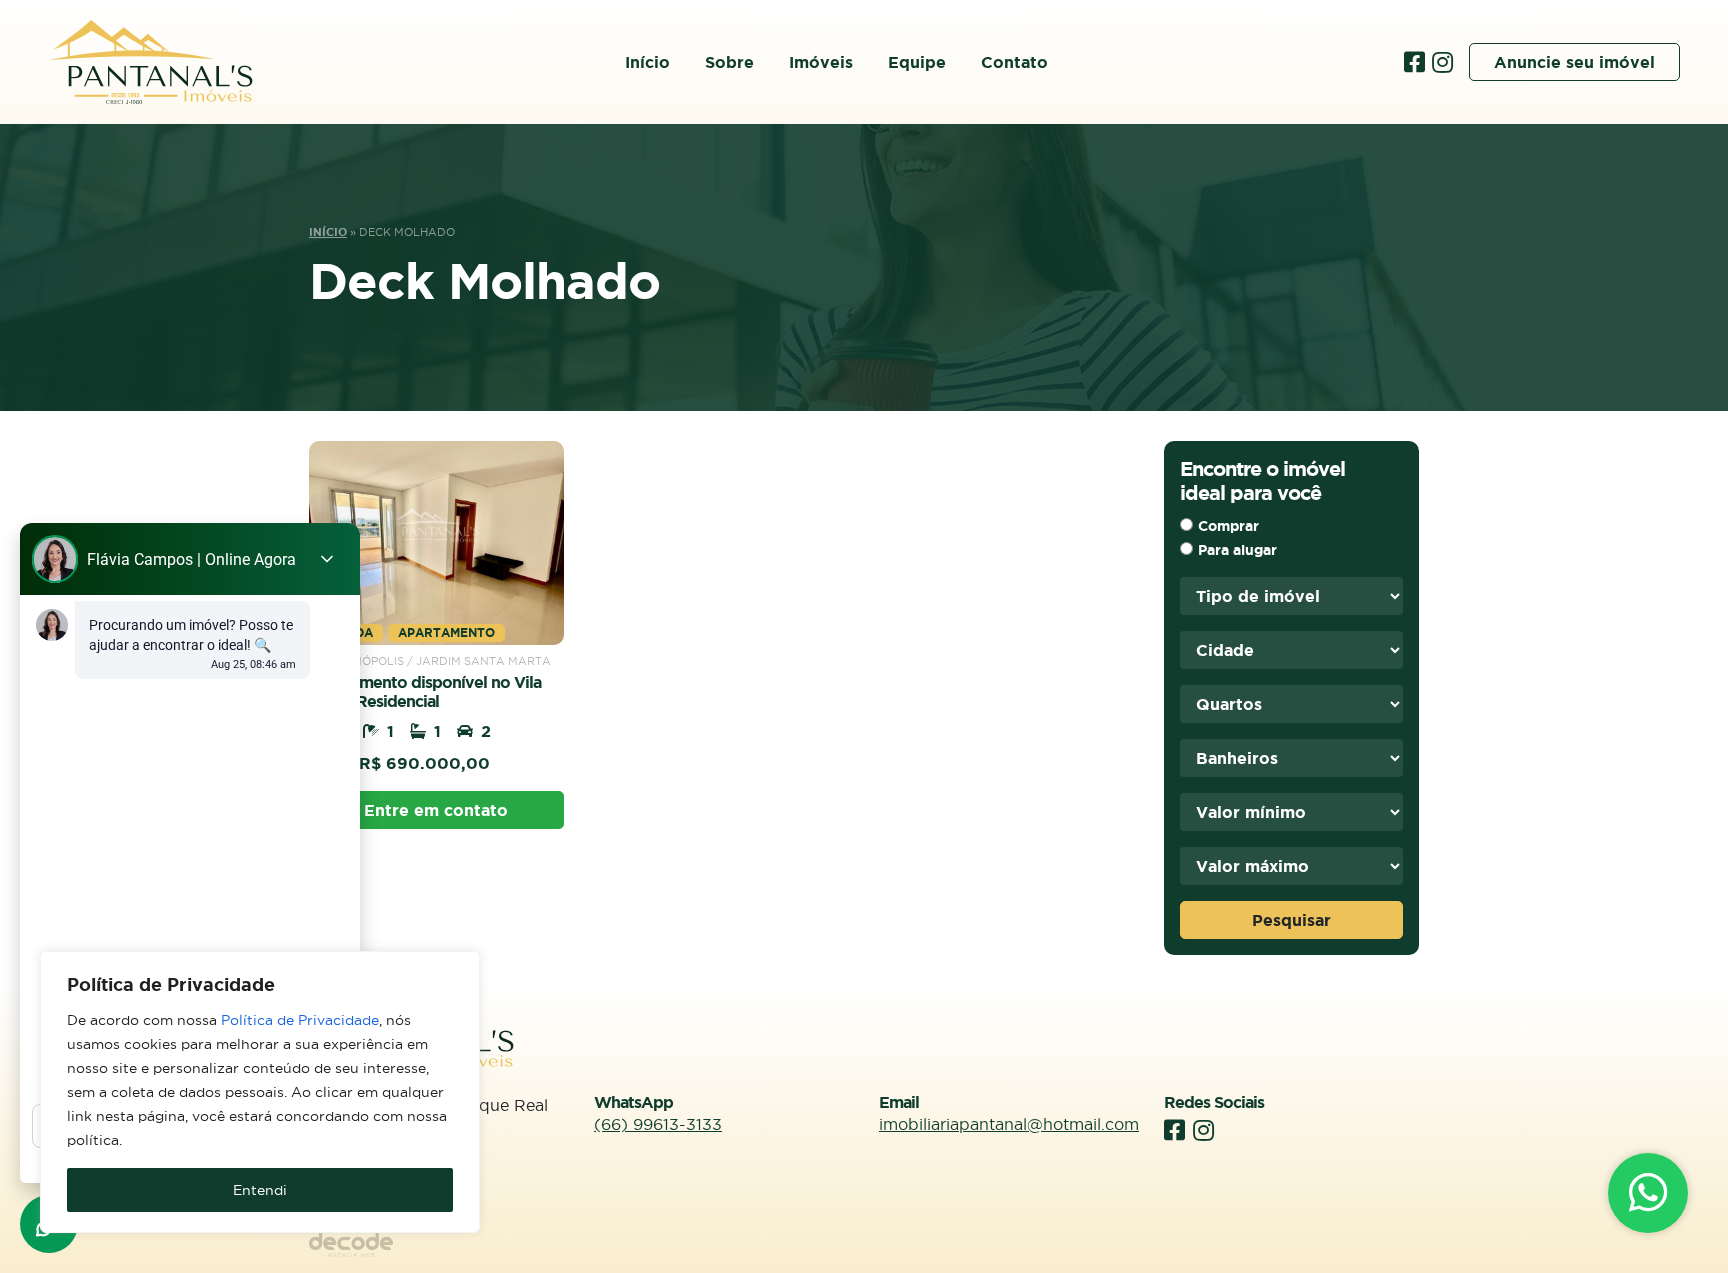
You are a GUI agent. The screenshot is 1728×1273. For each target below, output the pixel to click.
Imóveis (821, 62)
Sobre (729, 62)
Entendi (260, 1190)
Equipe (917, 62)
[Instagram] (1442, 62)
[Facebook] (1418, 62)
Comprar (1228, 526)
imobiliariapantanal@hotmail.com (1009, 1124)
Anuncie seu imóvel (1574, 62)
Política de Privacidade (300, 1020)
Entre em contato (436, 810)
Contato (1014, 62)
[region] (260, 1092)
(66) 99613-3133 (658, 1124)
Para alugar (1237, 550)
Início (647, 62)
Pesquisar (1291, 920)
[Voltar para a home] (150, 62)
